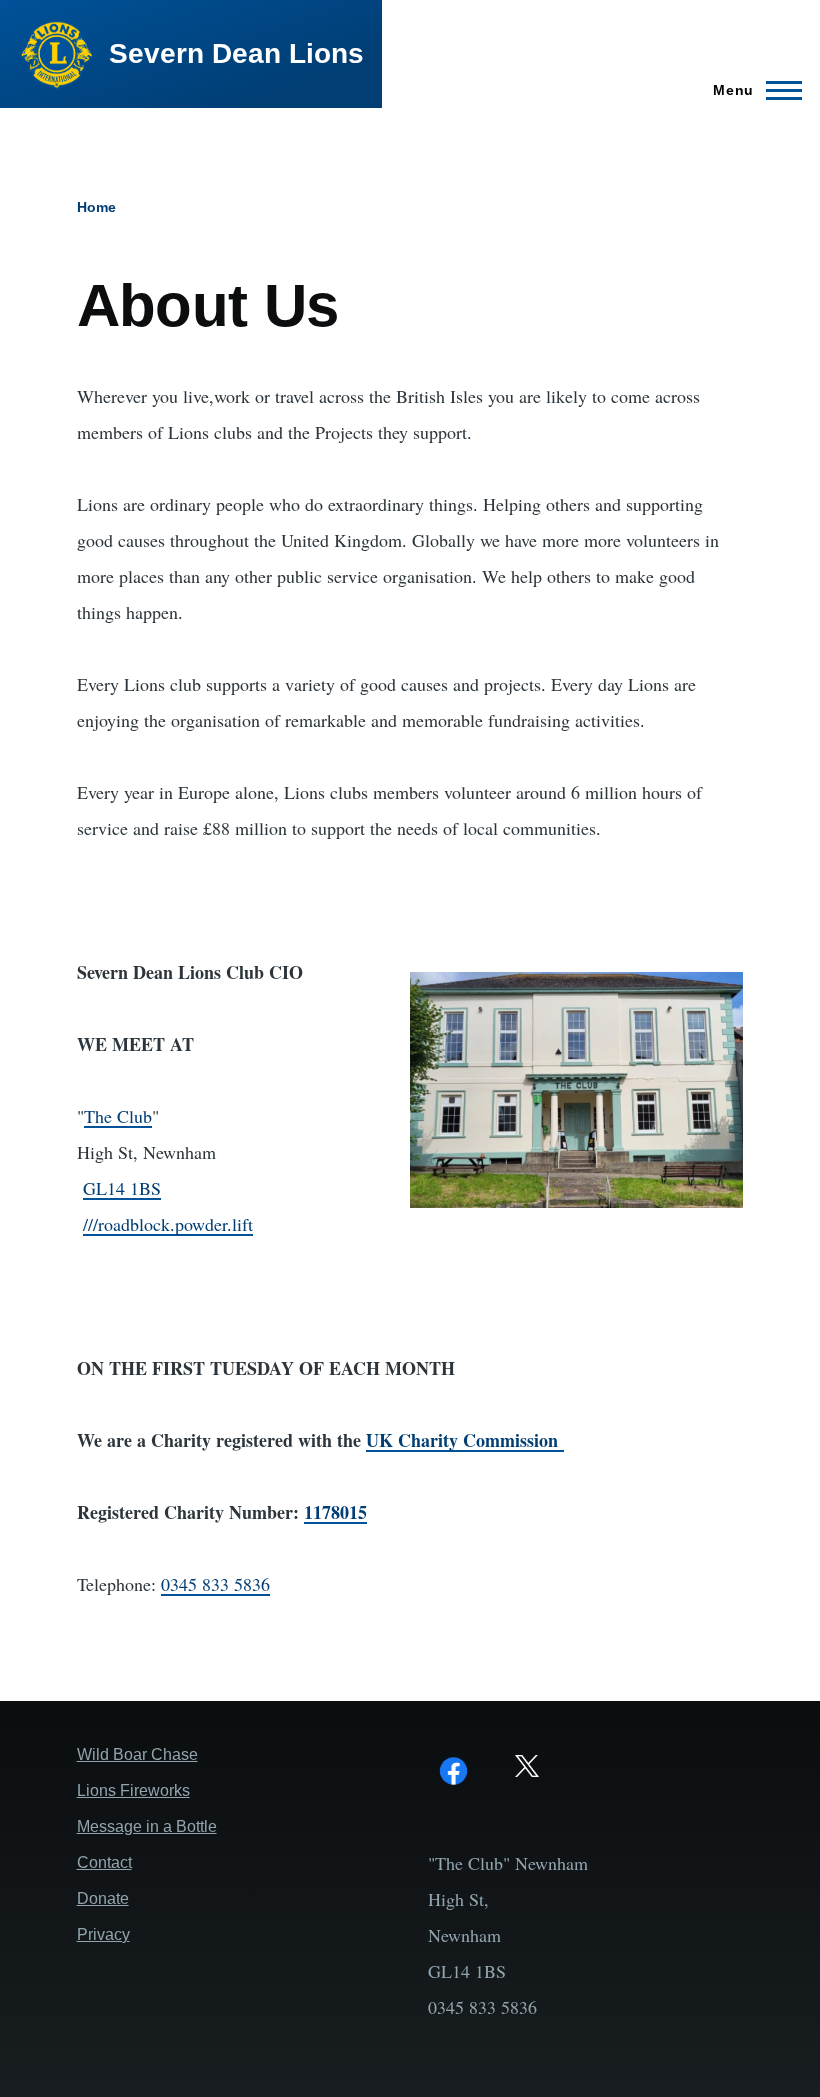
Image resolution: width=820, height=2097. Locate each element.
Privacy (103, 1934)
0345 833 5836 (215, 1584)
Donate (103, 1898)
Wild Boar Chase (137, 1754)
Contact (104, 1862)
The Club (118, 1116)
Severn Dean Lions (236, 53)
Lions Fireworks (133, 1790)
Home (96, 207)
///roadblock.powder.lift (168, 1224)
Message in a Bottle (147, 1826)
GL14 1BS (122, 1188)
